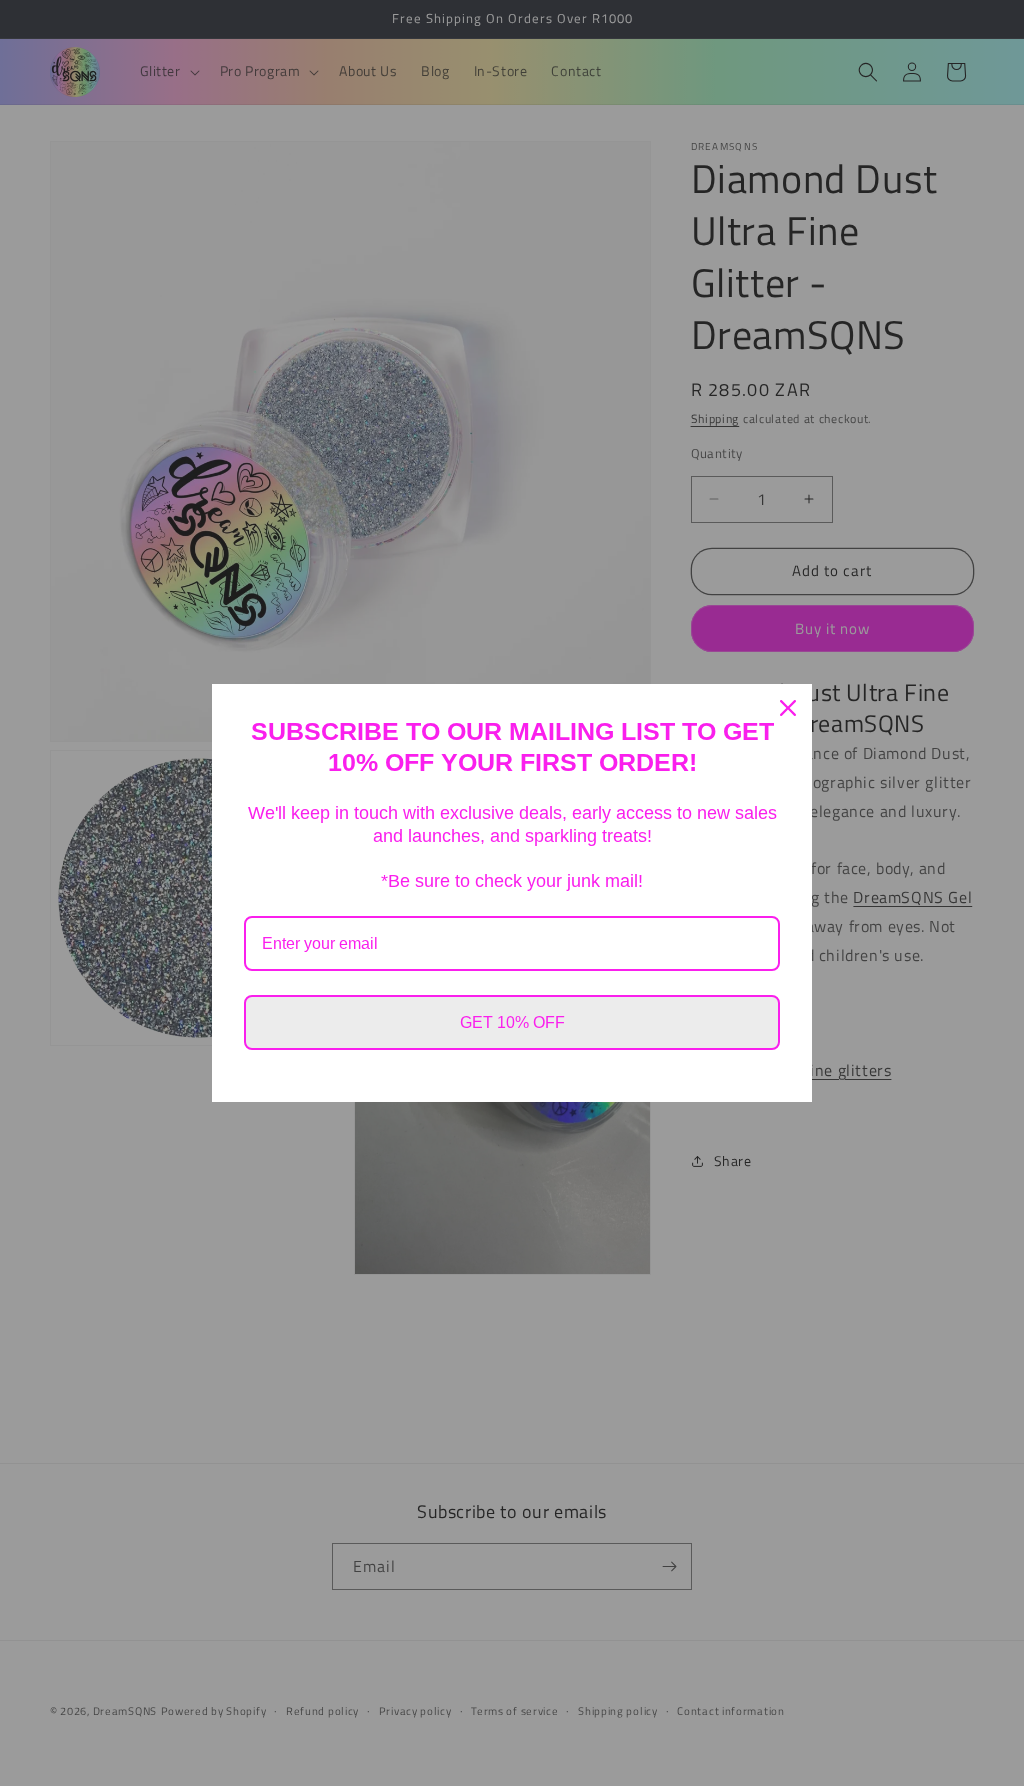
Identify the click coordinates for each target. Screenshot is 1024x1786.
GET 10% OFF (512, 1022)
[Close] (788, 708)
